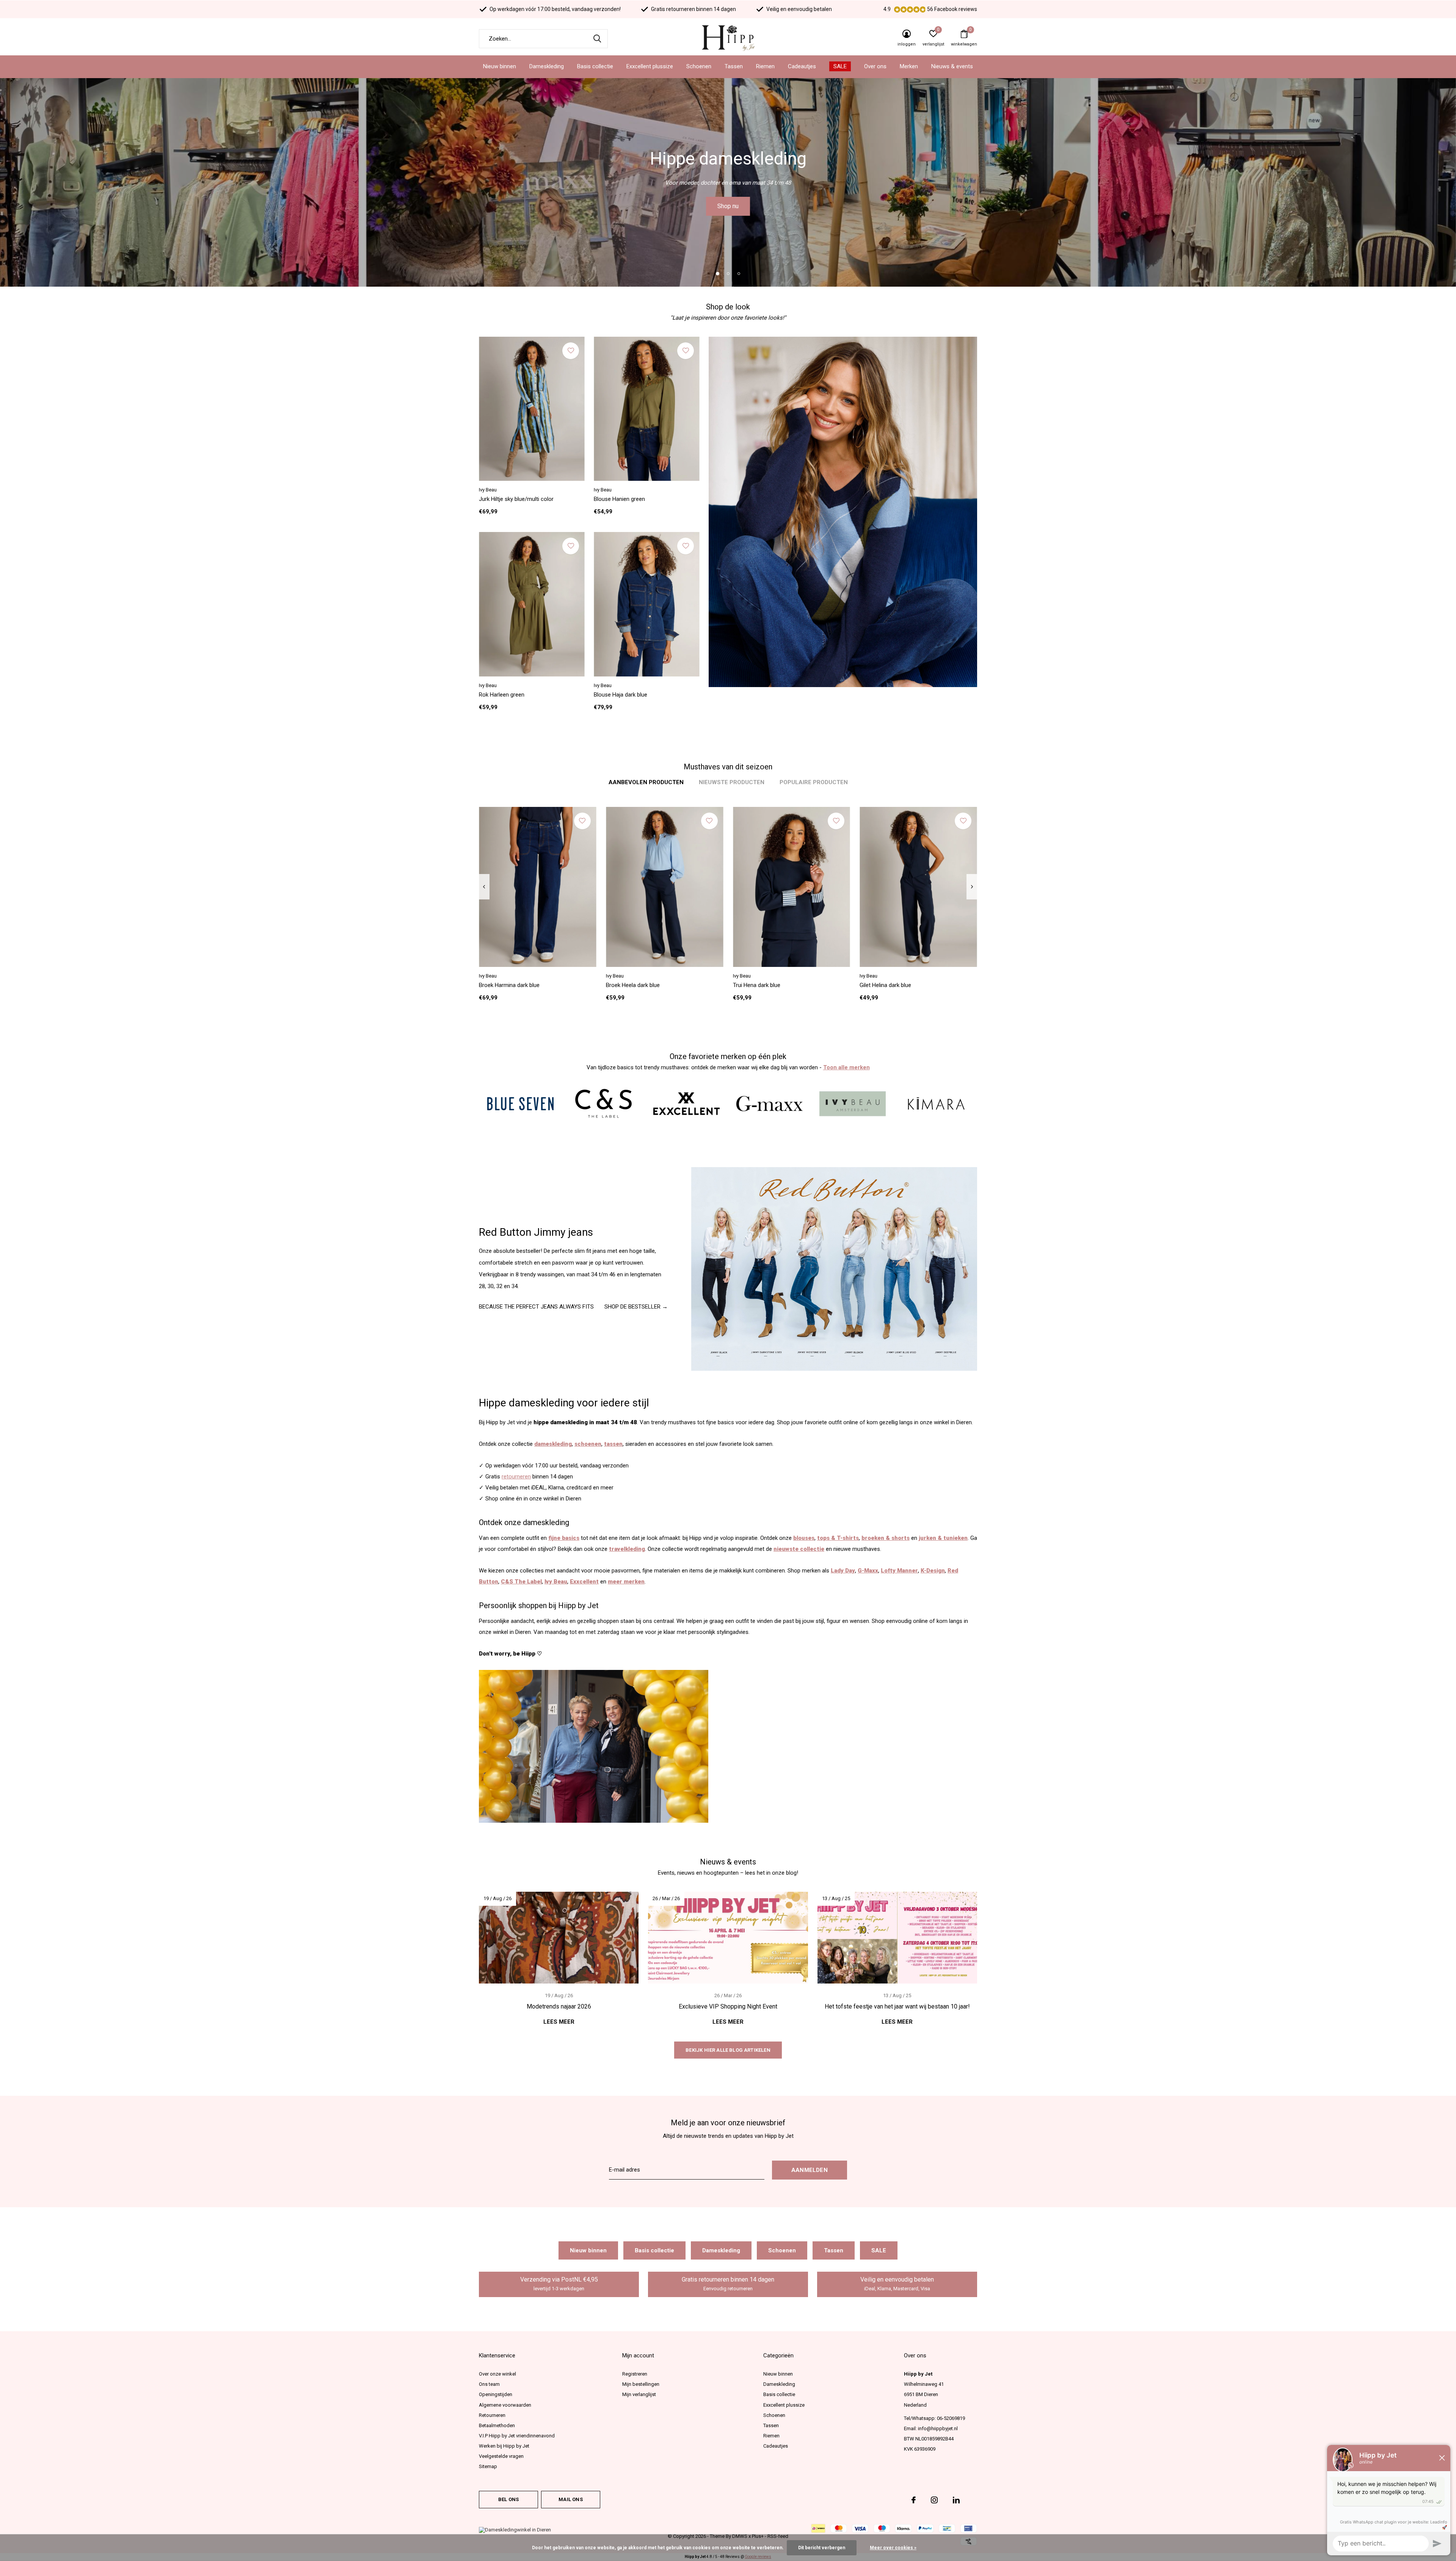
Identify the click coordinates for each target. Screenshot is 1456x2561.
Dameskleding (547, 66)
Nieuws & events (952, 66)
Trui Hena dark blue (757, 985)
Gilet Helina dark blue (885, 985)
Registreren (635, 2374)
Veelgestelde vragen (501, 2456)
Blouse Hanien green (619, 499)
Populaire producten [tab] (814, 782)
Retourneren (492, 2415)
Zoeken (597, 39)
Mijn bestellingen (641, 2384)
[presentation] (484, 887)
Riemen (765, 66)
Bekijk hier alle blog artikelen (728, 2050)
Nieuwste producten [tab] (732, 782)
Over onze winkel (497, 2374)
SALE (840, 66)
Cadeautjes (802, 66)
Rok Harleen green (502, 695)
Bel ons (508, 2499)
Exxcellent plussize (650, 66)
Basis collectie (595, 66)
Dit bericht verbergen (822, 2548)
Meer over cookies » (893, 2548)
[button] (717, 273)
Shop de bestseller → (636, 1307)
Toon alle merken (846, 1067)
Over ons (875, 66)
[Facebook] (914, 2500)
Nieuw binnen (500, 66)
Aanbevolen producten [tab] (646, 782)
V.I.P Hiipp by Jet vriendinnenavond (517, 2436)
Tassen (734, 66)
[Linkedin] (956, 2500)
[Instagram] (934, 2500)
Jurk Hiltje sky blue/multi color (516, 499)
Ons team (489, 2384)
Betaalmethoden (497, 2425)
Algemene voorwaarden (505, 2405)
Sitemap (488, 2466)
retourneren (516, 1477)
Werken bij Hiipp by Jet (504, 2446)
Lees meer (559, 2022)
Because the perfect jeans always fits (536, 1307)
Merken (909, 66)
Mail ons (570, 2499)
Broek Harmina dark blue (509, 985)
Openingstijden (496, 2394)
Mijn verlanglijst (639, 2394)
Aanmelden (810, 2170)
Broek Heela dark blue (633, 985)
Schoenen (699, 66)
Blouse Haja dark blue (621, 695)
